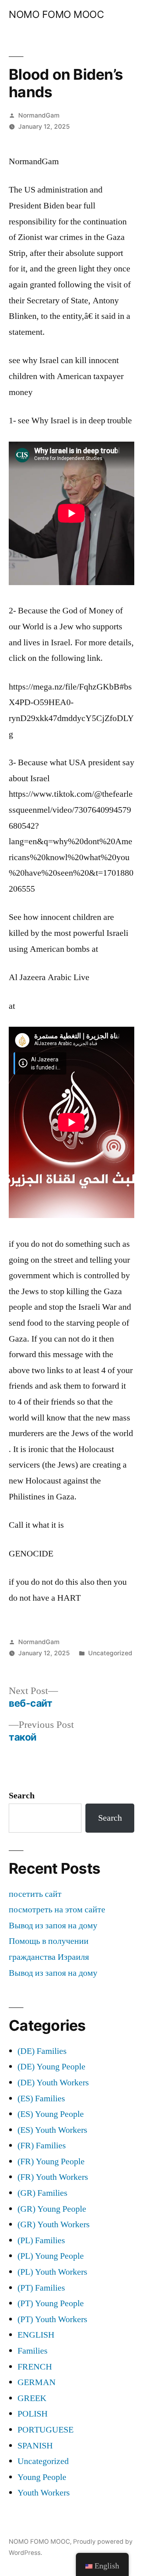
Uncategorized (110, 1653)
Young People (42, 2477)
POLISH (33, 2414)
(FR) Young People (51, 2161)
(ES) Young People (51, 2114)
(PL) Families (41, 2240)
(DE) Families (42, 2051)
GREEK (32, 2398)
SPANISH (35, 2446)
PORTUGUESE (45, 2430)
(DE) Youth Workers (53, 2083)
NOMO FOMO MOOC (56, 14)
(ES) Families (41, 2099)
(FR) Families (42, 2146)
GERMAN (37, 2382)
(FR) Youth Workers (53, 2177)
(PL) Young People (51, 2256)
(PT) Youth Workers (52, 2319)
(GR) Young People (52, 2209)
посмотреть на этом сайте (57, 1910)
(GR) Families (43, 2193)
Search (22, 1796)
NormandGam (39, 115)
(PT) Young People (51, 2303)
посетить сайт (35, 1894)
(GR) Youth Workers (54, 2224)
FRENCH (35, 2367)
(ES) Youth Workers (52, 2130)
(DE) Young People (51, 2067)
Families (33, 2351)
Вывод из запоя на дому (53, 1926)
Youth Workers (44, 2493)
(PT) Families (41, 2288)
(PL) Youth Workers (52, 2272)
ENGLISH (36, 2335)
